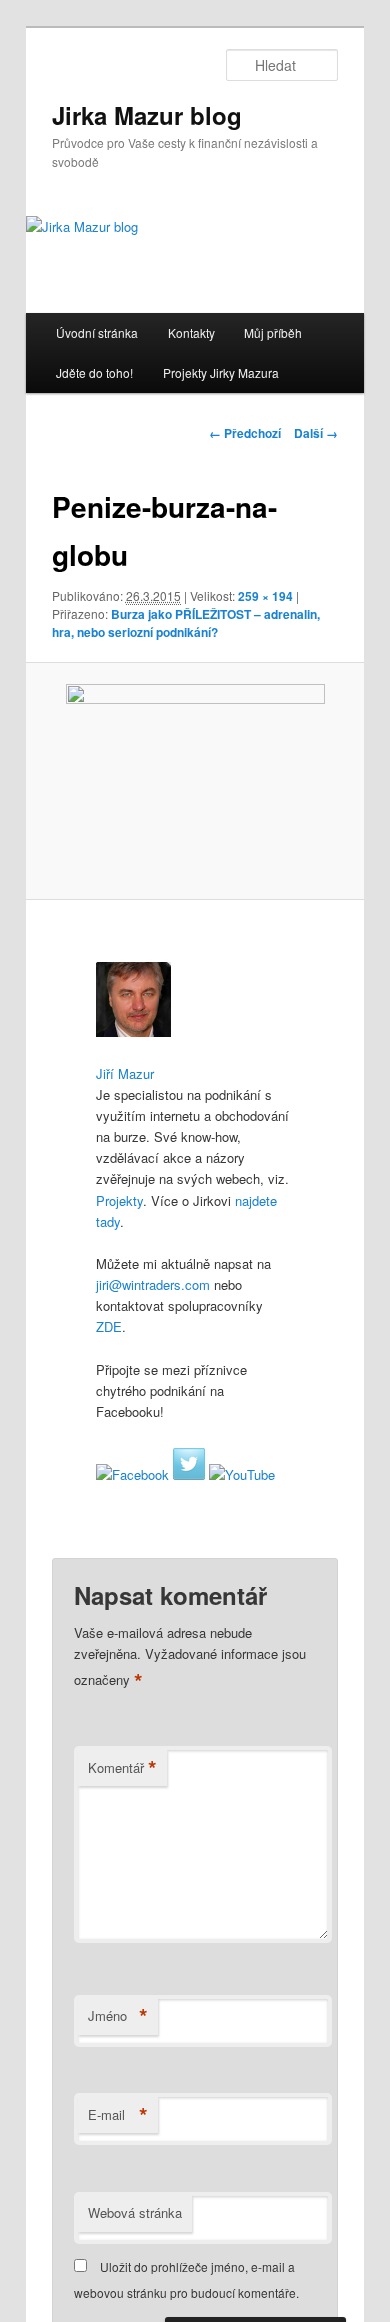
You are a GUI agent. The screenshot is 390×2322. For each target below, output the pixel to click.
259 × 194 (265, 596)
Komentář (122, 1768)
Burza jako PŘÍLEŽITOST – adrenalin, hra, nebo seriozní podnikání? (186, 623)
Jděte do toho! (94, 372)
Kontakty (191, 332)
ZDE (109, 1326)
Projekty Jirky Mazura (221, 372)
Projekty (119, 1200)
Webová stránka (135, 2212)
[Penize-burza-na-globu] (194, 781)
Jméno (118, 2016)
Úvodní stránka (97, 332)
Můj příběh (273, 332)
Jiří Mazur (125, 1073)
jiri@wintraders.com (153, 1284)
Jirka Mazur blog (147, 115)
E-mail (118, 2115)
